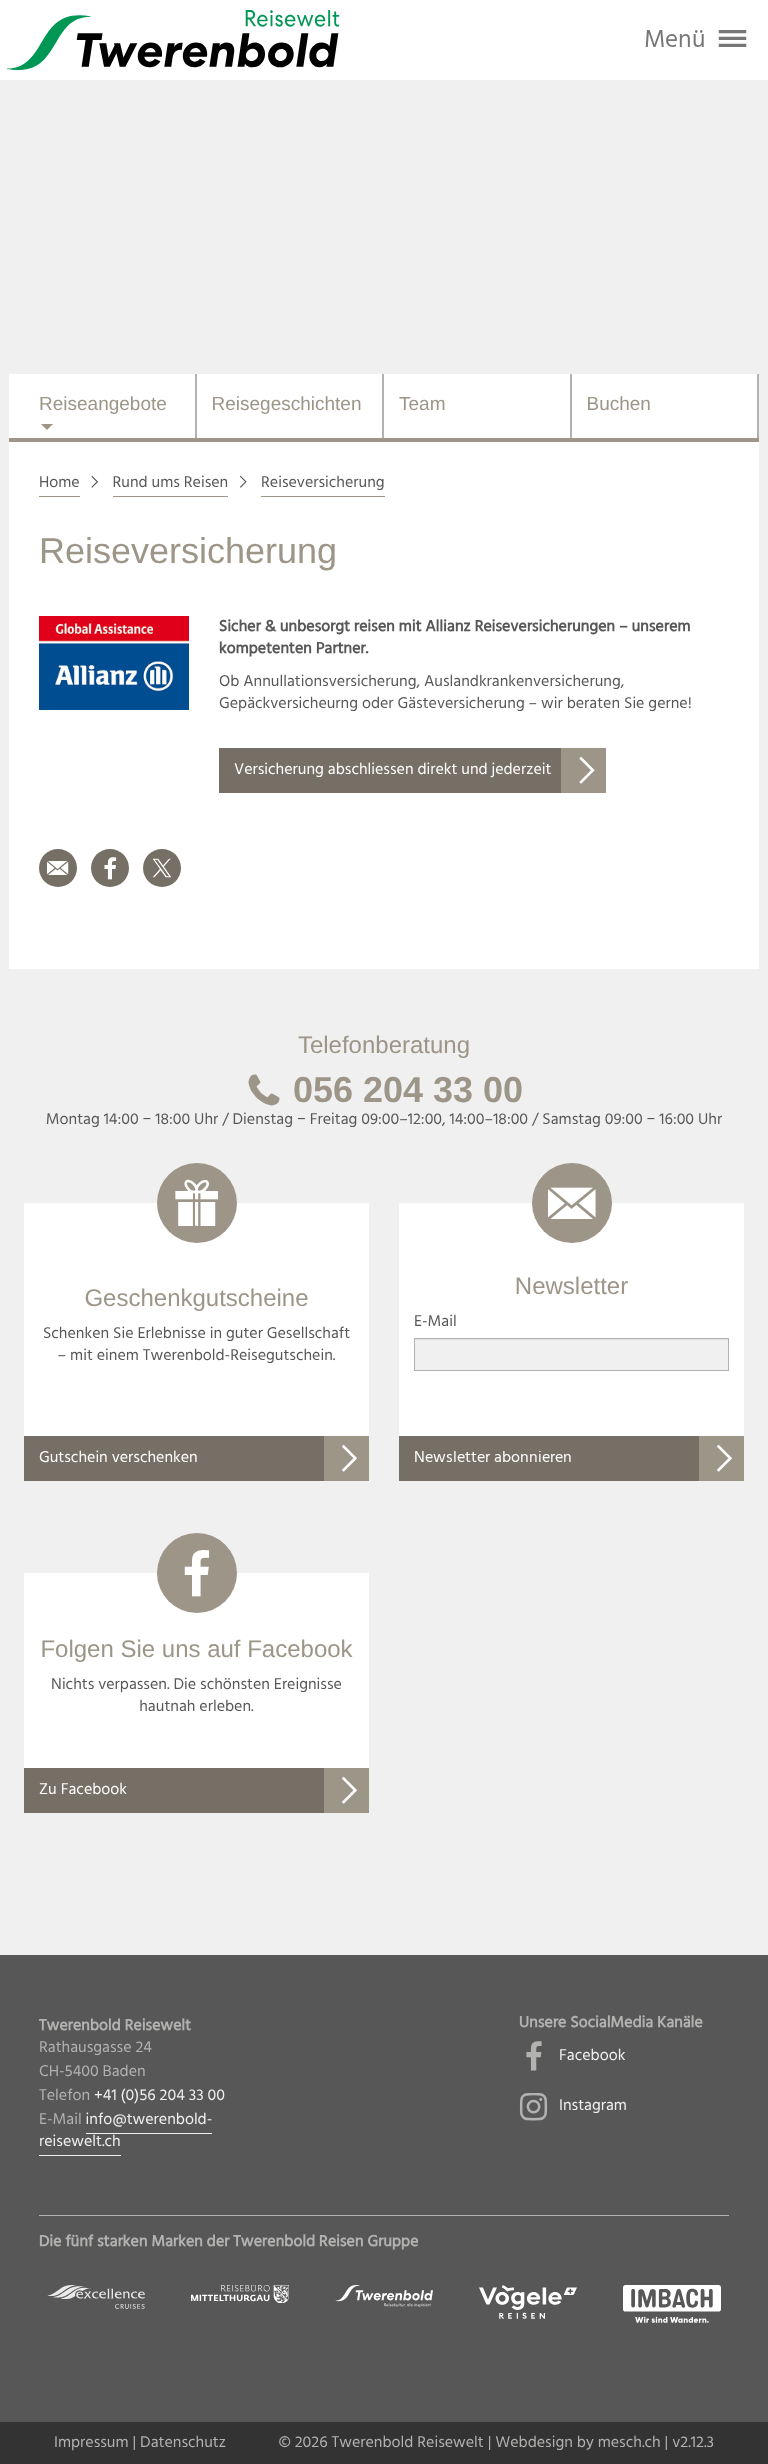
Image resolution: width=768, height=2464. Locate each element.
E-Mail (435, 1322)
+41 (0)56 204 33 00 (159, 2096)
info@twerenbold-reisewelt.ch (125, 2131)
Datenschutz (183, 2443)
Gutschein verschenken (118, 1458)
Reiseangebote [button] (103, 404)
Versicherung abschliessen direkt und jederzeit (392, 770)
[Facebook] (110, 883)
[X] (162, 883)
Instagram (593, 2106)
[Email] (58, 883)
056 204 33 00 (403, 1089)
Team (422, 404)
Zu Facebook (83, 1790)
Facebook (592, 2056)
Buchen (619, 404)
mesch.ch (629, 2443)
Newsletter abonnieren (493, 1458)
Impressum (91, 2443)
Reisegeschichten (287, 404)
